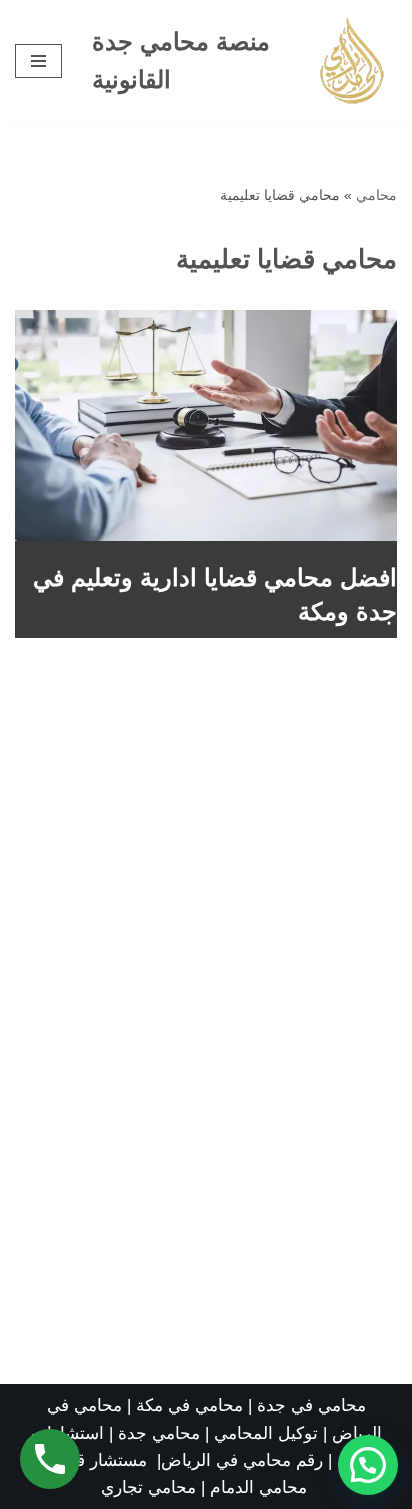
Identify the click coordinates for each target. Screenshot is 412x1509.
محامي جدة (161, 1433)
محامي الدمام (258, 1487)
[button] (368, 1465)
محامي (376, 195)
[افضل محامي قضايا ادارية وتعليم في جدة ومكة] (206, 425)
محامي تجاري (148, 1487)
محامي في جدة (311, 1405)
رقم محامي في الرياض (242, 1460)
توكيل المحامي (266, 1433)
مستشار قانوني (95, 1460)
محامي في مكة (189, 1405)
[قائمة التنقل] (38, 61)
